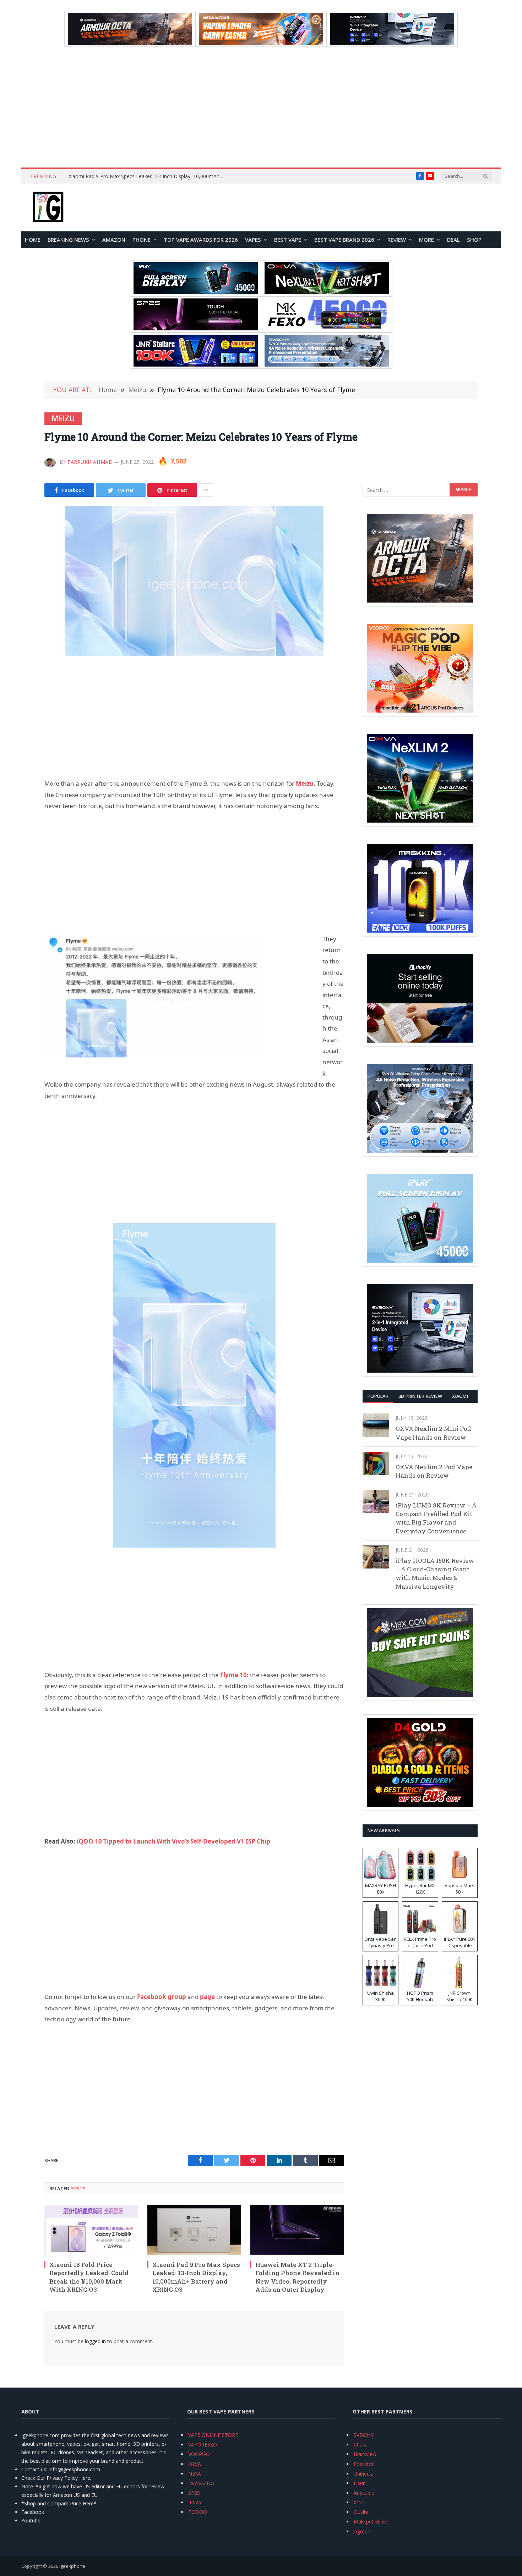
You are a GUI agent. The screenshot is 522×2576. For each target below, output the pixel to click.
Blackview (365, 2454)
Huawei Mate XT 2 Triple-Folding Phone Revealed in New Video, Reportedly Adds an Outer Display (148, 176)
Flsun (360, 2483)
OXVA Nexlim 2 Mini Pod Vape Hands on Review (433, 1433)
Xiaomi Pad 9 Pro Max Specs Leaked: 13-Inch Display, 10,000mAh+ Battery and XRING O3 (196, 2277)
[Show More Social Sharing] (206, 490)
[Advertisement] (261, 107)
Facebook (33, 2512)
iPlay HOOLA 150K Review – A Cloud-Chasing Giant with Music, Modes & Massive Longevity (435, 1573)
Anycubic (364, 2493)
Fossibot (364, 2464)
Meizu (63, 418)
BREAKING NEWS (68, 240)
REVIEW (397, 240)
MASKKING (201, 2483)
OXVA (195, 2464)
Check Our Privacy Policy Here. (56, 2478)
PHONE (142, 240)
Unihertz (363, 2474)
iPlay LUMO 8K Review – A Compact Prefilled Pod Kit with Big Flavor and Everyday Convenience (436, 1518)
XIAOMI (460, 1396)
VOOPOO (199, 2454)
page (207, 1997)
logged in (95, 2341)
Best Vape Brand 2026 (344, 240)
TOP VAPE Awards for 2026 (201, 240)
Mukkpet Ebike (370, 2522)
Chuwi (361, 2445)
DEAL (453, 240)
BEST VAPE (288, 240)
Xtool (360, 2502)
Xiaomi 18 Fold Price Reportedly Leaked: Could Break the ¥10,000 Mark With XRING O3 (89, 2277)
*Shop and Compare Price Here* (59, 2503)
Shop (474, 240)
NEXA (195, 2474)
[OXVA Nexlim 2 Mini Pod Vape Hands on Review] (376, 1425)
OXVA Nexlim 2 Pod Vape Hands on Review (434, 1471)
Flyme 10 (233, 1675)
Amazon (114, 240)
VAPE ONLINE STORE (213, 2435)
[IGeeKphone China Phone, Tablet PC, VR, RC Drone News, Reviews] (48, 208)
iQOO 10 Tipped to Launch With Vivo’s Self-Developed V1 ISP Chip (173, 1841)
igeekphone (72, 2566)
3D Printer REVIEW (420, 1396)
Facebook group (162, 1997)
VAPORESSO (203, 2445)
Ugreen (362, 2531)
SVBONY (364, 2435)
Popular (378, 1396)
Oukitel (362, 2512)
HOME (33, 240)
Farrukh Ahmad (90, 462)
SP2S (194, 2493)
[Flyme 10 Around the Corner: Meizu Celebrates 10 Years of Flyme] (194, 581)
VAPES (253, 240)
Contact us (34, 2469)
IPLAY (195, 2502)
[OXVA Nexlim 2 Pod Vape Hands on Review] (376, 1463)
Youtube (31, 2520)
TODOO (198, 2512)
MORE (426, 240)
